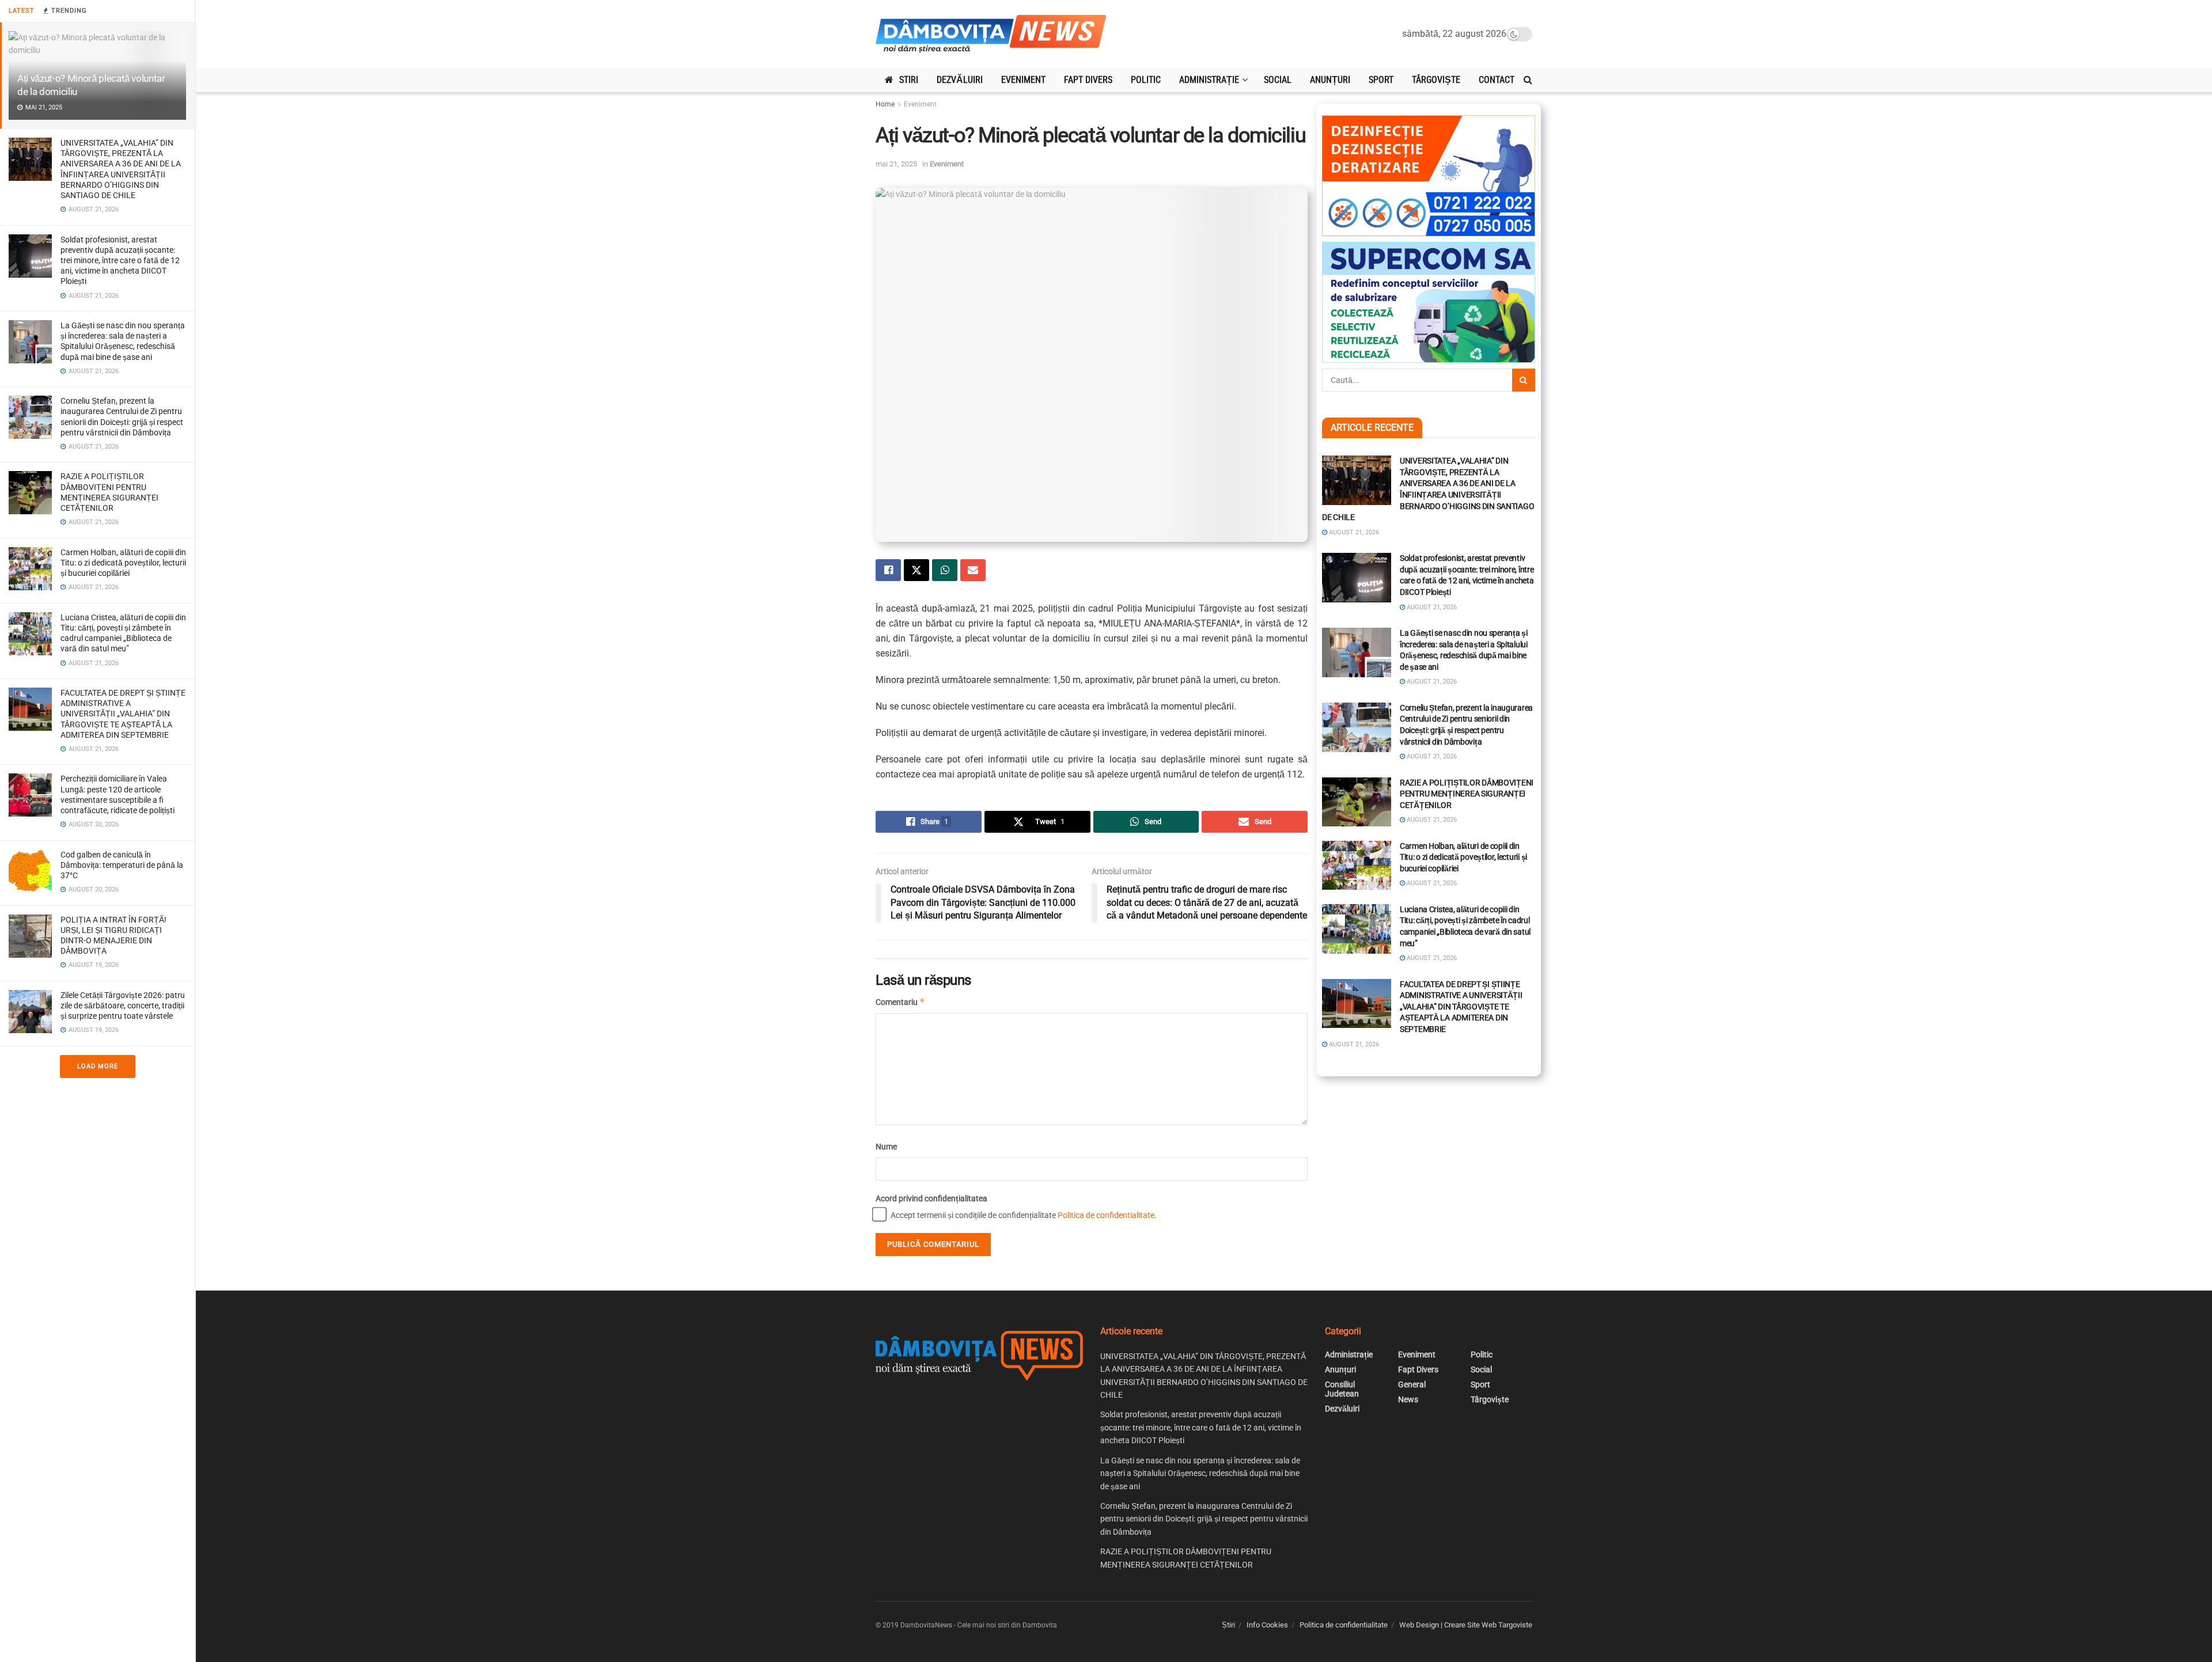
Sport (1381, 80)
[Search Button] (1528, 80)
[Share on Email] (973, 570)
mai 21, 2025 (896, 164)
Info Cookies (1267, 1625)
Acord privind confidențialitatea (931, 1198)
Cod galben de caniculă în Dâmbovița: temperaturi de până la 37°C (122, 865)
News (1408, 1399)
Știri (1228, 1625)
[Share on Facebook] (888, 570)
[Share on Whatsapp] (945, 570)
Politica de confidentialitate (1106, 1215)
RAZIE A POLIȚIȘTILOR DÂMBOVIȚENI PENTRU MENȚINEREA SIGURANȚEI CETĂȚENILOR (1467, 794)
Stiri (909, 80)
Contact (1497, 80)
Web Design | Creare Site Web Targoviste (1466, 1625)
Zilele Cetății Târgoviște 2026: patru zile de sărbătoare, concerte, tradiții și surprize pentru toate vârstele (123, 1005)
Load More (98, 1066)
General (1412, 1384)
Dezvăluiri (960, 80)
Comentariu (900, 1002)
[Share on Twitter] (916, 570)
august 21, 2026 (1353, 532)
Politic (1146, 80)
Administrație (1209, 80)
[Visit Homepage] (991, 34)
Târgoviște (1436, 80)
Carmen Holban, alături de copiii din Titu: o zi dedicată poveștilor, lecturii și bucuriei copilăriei (123, 563)
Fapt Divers (1088, 80)
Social (1278, 80)
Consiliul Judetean (1342, 1389)
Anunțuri (1330, 80)
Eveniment (1023, 80)
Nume (886, 1147)
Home (885, 104)
